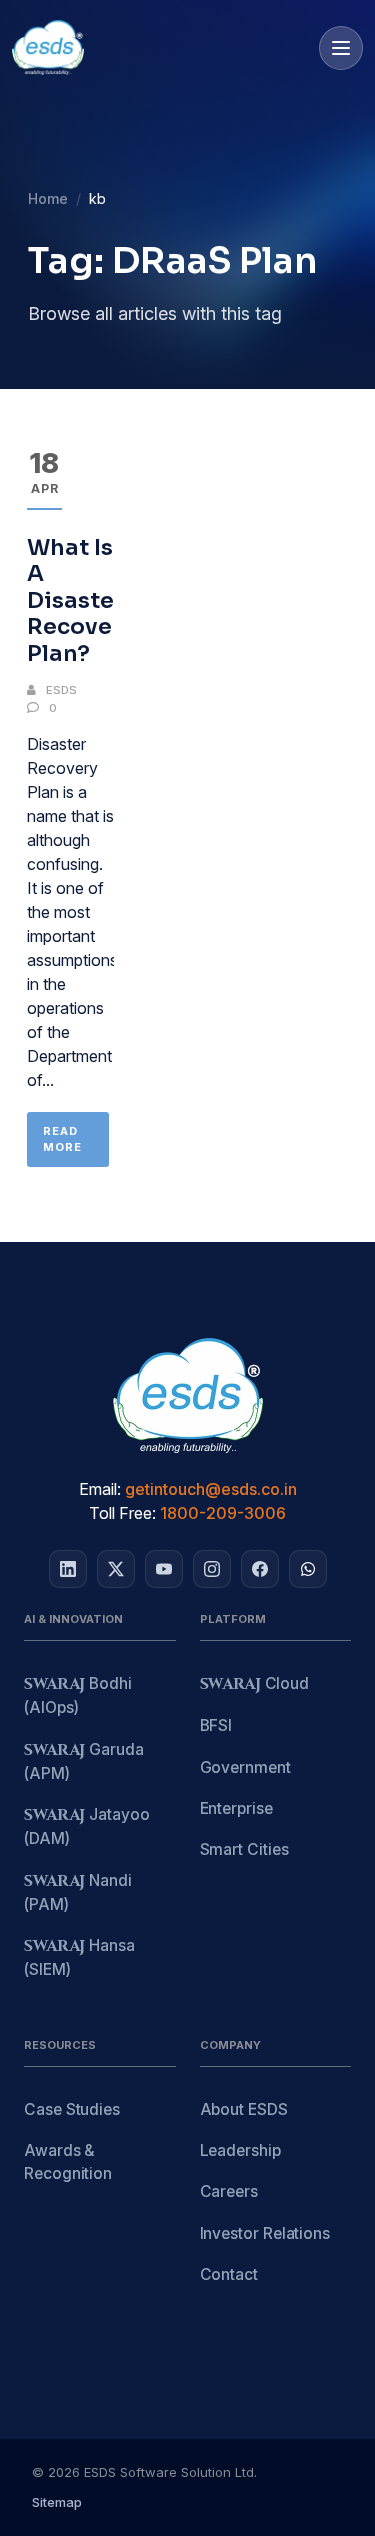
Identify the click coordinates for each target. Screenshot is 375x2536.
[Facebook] (260, 1569)
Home (48, 198)
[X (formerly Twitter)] (116, 1569)
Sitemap (57, 2502)
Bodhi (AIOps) (78, 1695)
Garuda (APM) (84, 1761)
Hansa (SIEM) (79, 1957)
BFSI (216, 1725)
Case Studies (72, 2109)
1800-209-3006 (223, 1513)
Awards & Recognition (68, 2162)
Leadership (240, 2150)
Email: (100, 1489)
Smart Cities (244, 1849)
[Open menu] (341, 48)
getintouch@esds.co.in (211, 1489)
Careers (229, 2191)
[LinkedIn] (68, 1569)
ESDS (61, 690)
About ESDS (244, 2109)
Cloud (255, 1684)
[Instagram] (212, 1569)
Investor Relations (265, 2233)
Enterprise (236, 1808)
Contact (229, 2274)
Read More (62, 1139)
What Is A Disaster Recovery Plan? (81, 600)
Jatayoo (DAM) (87, 1826)
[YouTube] (164, 1569)
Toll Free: (122, 1513)
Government (245, 1767)
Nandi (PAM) (78, 1892)
